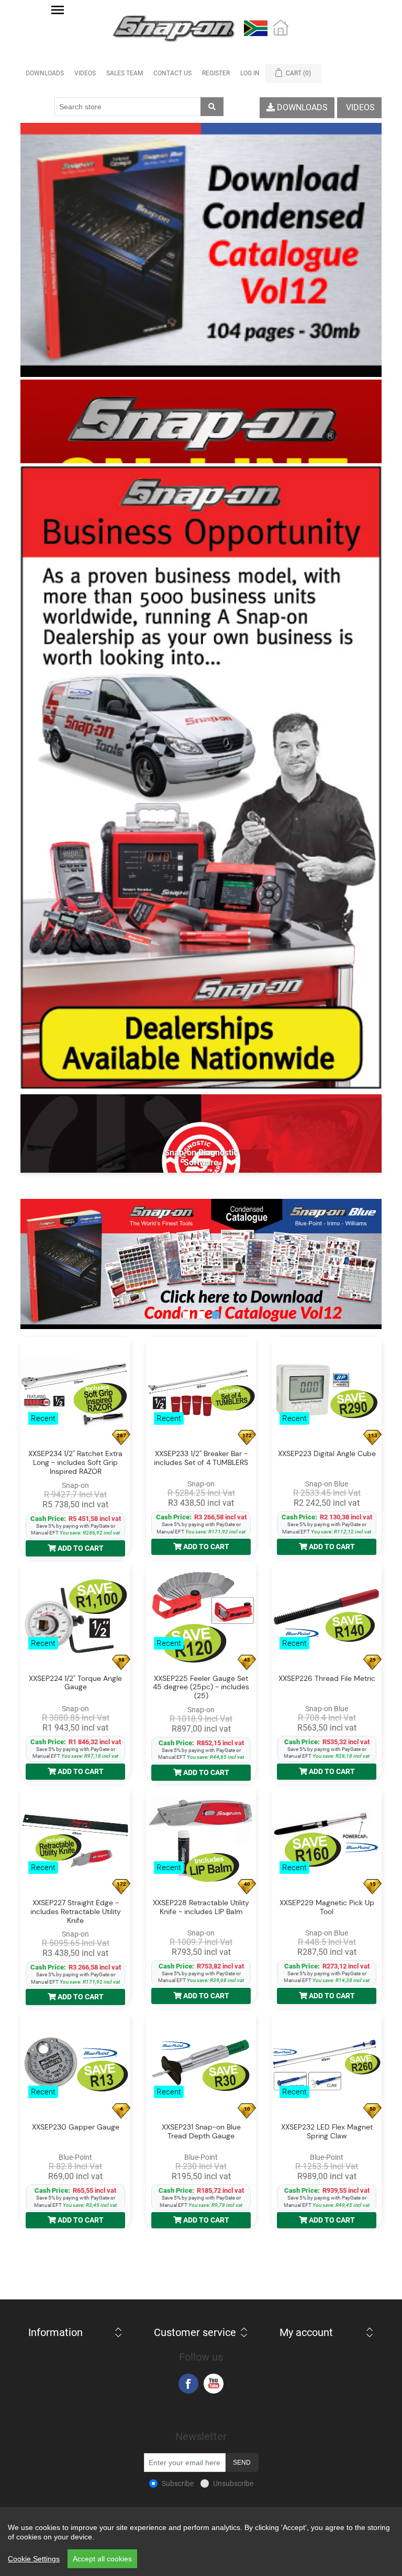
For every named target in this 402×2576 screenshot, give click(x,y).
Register (216, 73)
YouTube (214, 2384)
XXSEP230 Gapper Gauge (76, 2127)
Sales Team (125, 73)
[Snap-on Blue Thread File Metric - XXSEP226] (327, 1617)
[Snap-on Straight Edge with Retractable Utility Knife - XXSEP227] (75, 1841)
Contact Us (172, 73)
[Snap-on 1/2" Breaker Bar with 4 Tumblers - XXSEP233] (201, 1392)
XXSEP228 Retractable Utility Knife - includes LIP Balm (201, 1907)
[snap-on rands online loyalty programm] (201, 1264)
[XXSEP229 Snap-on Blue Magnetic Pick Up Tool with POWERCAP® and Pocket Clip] (327, 1841)
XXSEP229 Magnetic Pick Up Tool (327, 1907)
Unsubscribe (233, 2483)
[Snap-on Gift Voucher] (201, 421)
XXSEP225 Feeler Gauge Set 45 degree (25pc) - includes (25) (201, 1687)
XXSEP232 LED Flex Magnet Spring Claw (327, 2132)
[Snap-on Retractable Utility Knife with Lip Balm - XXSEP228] (201, 1841)
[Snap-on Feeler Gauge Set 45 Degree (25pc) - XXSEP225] (201, 1617)
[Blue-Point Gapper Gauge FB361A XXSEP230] (75, 2065)
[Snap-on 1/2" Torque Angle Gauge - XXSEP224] (75, 1617)
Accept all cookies (102, 2559)
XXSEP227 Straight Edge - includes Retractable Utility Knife (76, 1911)
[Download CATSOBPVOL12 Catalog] (201, 250)
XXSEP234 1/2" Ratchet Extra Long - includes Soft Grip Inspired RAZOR (75, 1462)
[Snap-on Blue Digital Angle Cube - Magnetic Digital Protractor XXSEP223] (327, 1392)
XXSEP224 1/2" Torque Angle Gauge (75, 1683)
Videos (85, 73)
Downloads (45, 73)
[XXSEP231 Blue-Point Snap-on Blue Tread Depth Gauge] (201, 2065)
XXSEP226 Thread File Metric (327, 1679)
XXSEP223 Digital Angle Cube (327, 1454)
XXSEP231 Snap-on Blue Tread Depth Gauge (201, 2132)
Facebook (188, 2384)
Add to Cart (80, 1548)
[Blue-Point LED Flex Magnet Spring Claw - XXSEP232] (327, 2065)
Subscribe (178, 2483)
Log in (250, 73)
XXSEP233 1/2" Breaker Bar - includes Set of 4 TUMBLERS (201, 1458)
